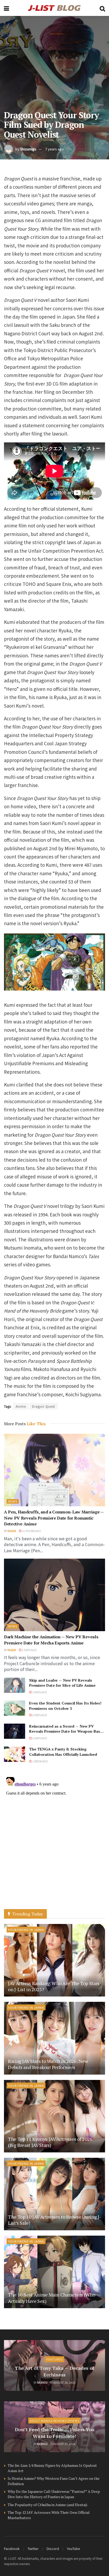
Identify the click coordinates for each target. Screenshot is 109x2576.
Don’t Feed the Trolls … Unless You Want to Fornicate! (55, 2433)
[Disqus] (54, 1841)
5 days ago (39, 1715)
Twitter (33, 2548)
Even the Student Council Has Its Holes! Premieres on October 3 (65, 1706)
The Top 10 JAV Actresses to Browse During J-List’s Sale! (54, 2220)
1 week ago (40, 1761)
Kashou (42, 2382)
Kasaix (12, 1531)
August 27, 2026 (64, 2444)
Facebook (12, 2548)
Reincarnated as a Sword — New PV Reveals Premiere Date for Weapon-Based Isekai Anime (67, 1731)
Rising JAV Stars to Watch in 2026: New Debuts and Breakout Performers (48, 2064)
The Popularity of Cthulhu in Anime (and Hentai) (47, 2505)
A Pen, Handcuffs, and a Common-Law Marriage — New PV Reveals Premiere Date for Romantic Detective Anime (54, 1518)
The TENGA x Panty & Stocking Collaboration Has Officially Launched (63, 1752)
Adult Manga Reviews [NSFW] (54, 2421)
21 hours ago (31, 1531)
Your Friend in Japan (26, 1930)
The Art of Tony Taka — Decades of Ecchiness (54, 2371)
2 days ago (29, 1650)
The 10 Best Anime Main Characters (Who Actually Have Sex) (51, 2298)
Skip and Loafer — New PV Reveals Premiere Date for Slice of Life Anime (62, 1683)
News (13, 1501)
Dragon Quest (44, 1406)
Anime (21, 1406)
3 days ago (39, 1692)
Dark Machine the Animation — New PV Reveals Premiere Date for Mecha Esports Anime (51, 1640)
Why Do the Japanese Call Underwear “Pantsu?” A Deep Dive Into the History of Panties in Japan (54, 2494)
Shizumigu (28, 149)
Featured (55, 2359)
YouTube (74, 2548)
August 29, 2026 (64, 2382)
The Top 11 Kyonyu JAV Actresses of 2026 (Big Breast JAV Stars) (50, 2142)
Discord (53, 2548)
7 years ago (54, 149)
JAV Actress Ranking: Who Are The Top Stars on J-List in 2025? (54, 1986)
